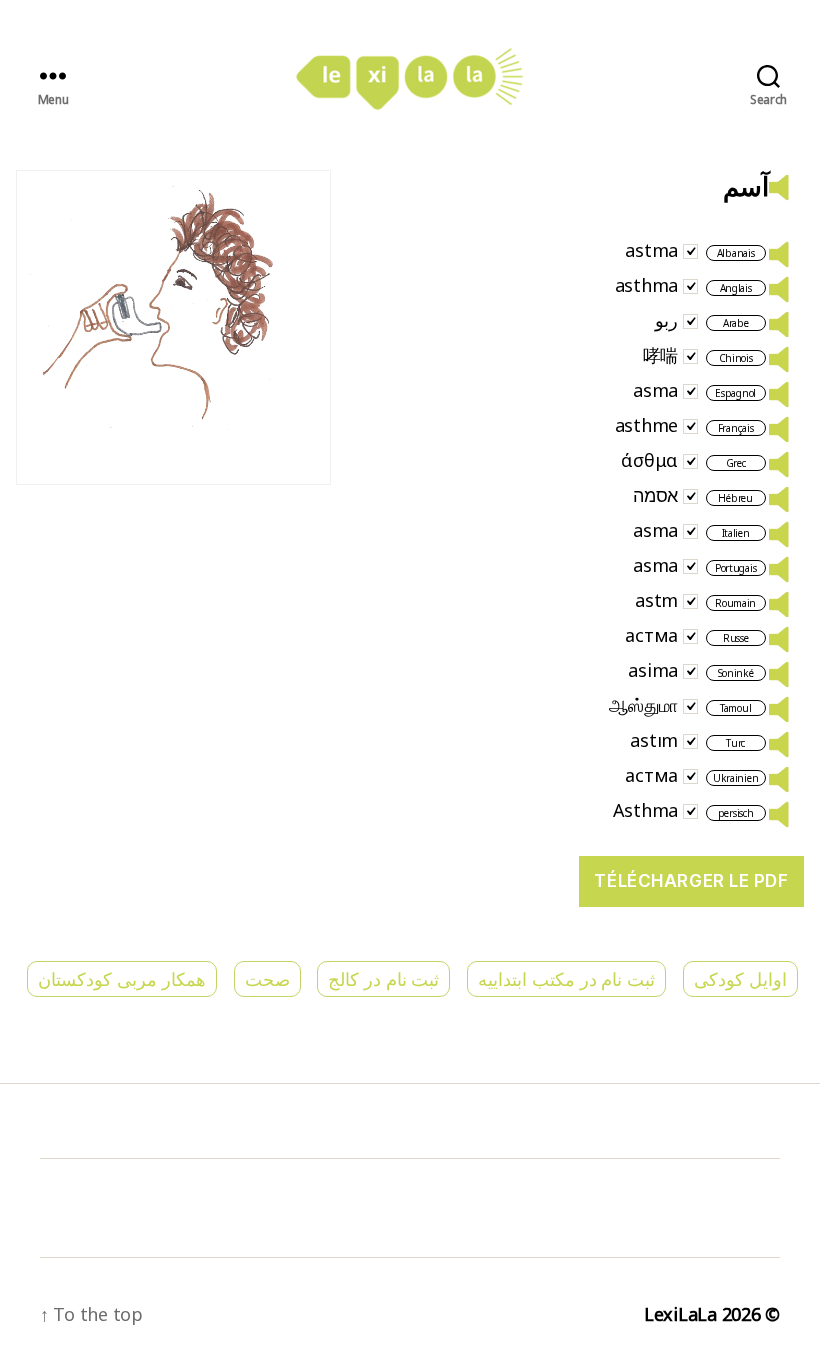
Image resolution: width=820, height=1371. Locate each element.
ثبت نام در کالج (383, 979)
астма (651, 635)
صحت (267, 979)
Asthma (645, 810)
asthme (646, 425)
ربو (666, 320)
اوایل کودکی (740, 979)
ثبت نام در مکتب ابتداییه (566, 979)
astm (656, 600)
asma (655, 390)
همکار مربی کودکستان (121, 979)
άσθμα (649, 460)
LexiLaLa (680, 1314)
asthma (646, 285)
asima (653, 670)
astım (654, 740)
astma (651, 250)
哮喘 (660, 355)
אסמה (655, 495)
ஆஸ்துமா (643, 705)
